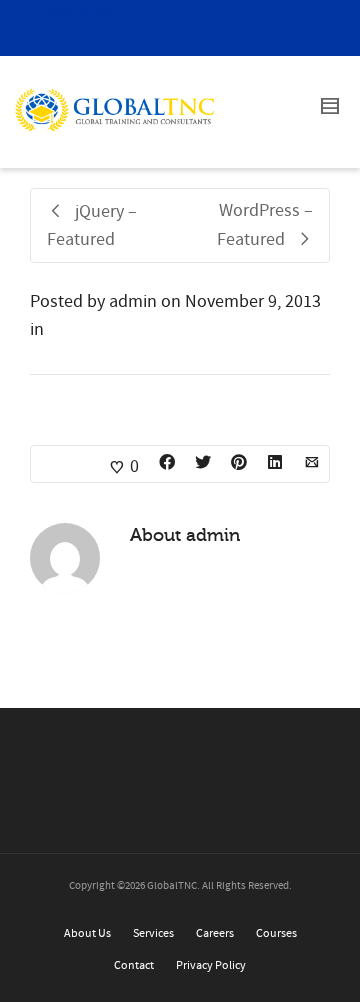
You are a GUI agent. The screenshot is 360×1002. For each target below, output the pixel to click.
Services (153, 933)
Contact (134, 965)
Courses (276, 933)
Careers (215, 933)
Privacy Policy (211, 965)
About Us (87, 933)
